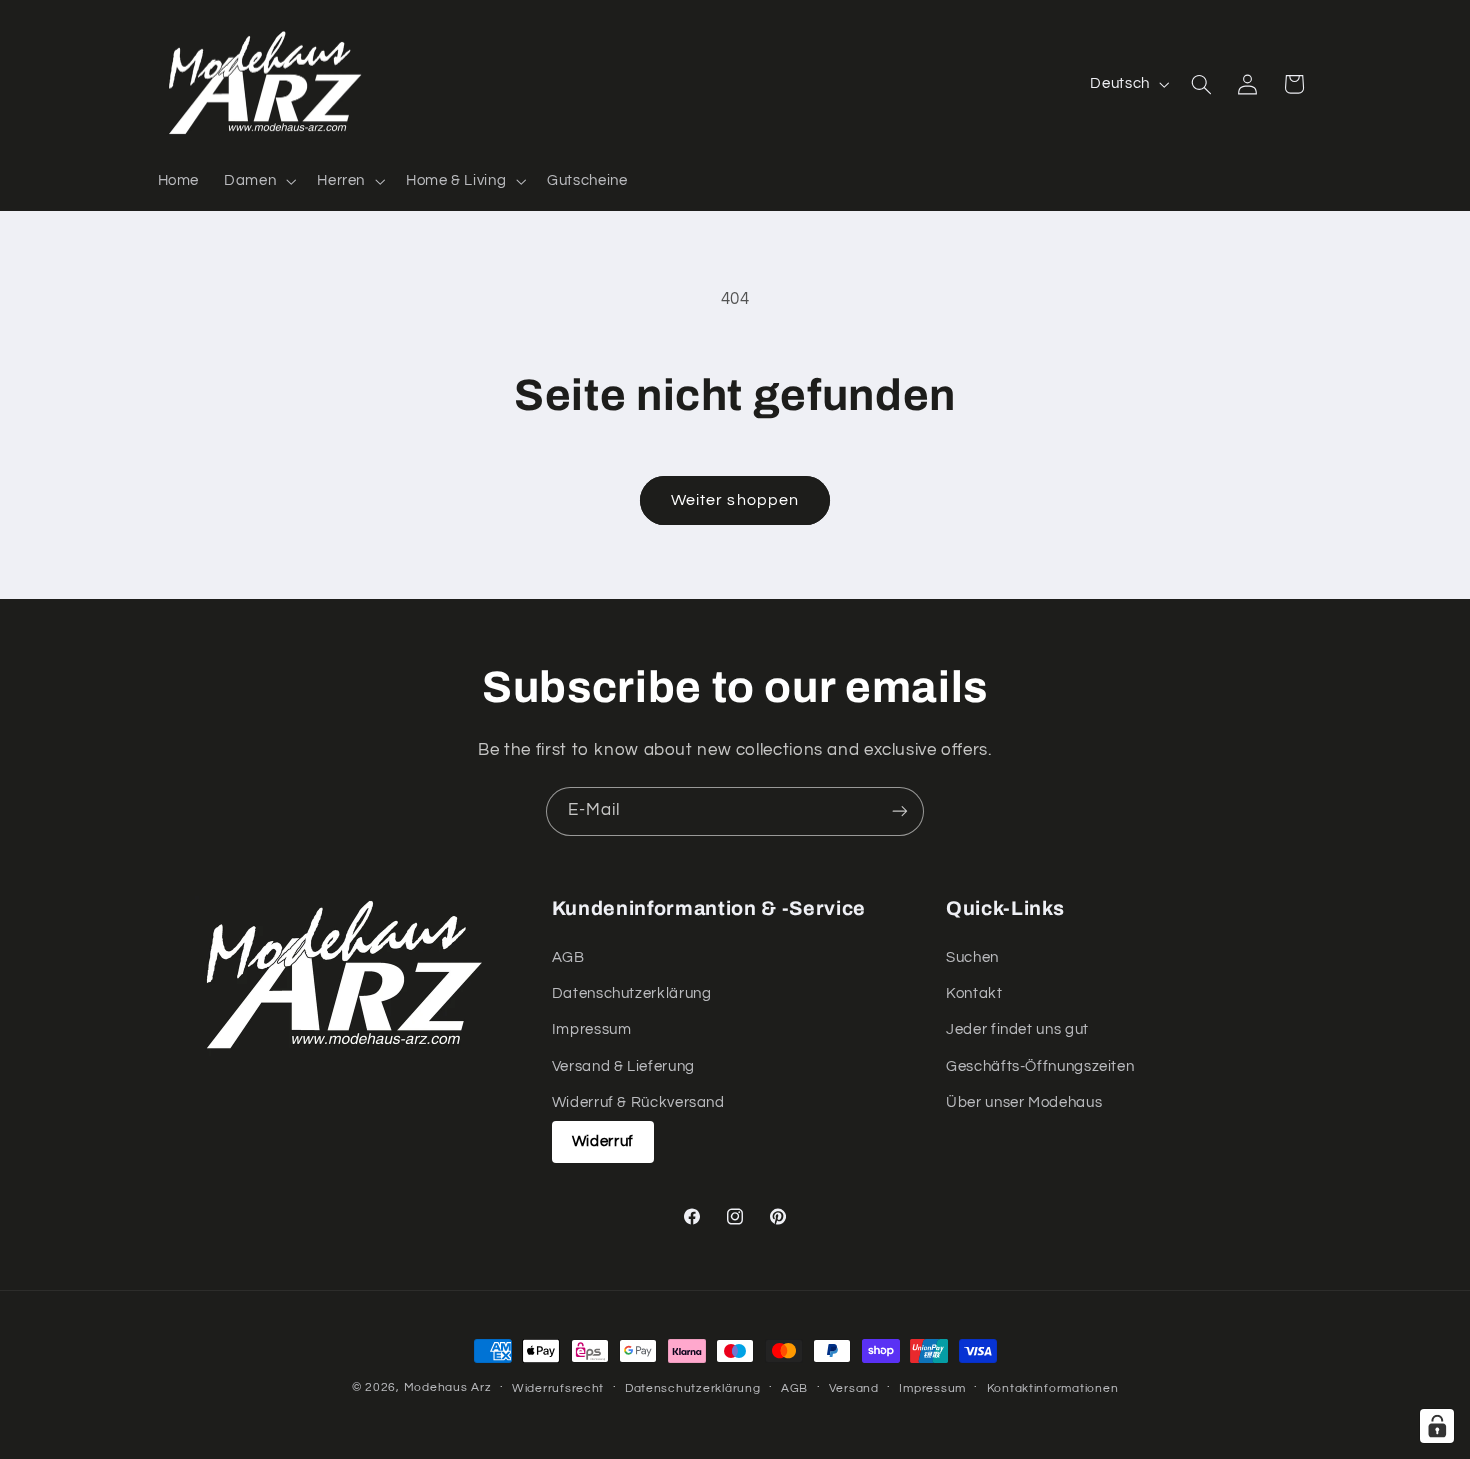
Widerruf (603, 1141)
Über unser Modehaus (1024, 1102)
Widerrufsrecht (558, 1388)
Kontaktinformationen (1053, 1388)
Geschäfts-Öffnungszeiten (1040, 1066)
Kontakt (974, 993)
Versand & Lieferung (623, 1066)
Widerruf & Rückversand (638, 1102)
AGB (568, 957)
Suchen (972, 957)
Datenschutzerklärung (632, 993)
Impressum (592, 1029)
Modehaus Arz (448, 1387)
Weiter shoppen (735, 500)
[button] (258, 181)
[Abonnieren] (900, 811)
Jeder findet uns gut (1017, 1029)
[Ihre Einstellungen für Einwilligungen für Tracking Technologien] (1437, 1426)
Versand (854, 1388)
